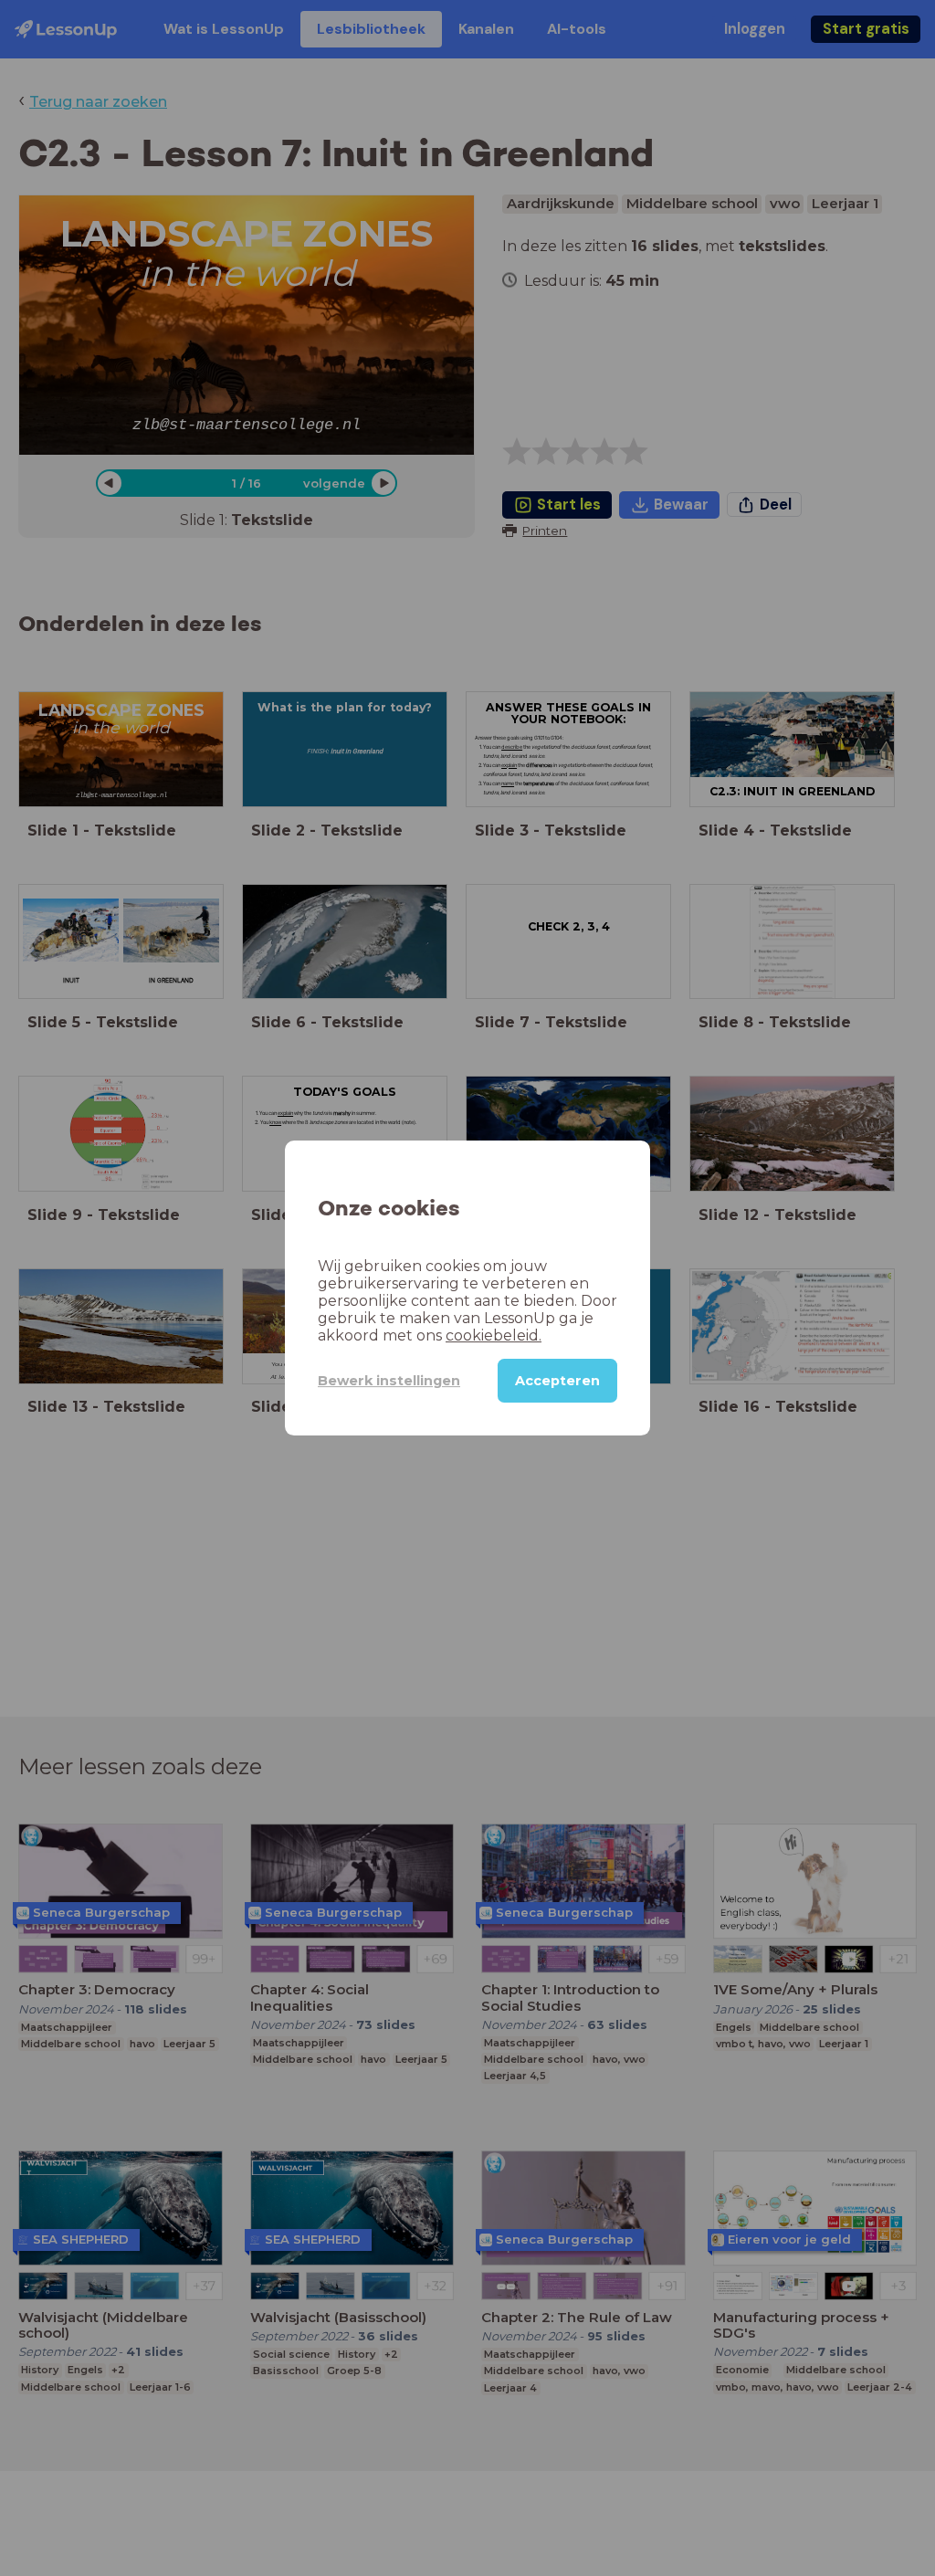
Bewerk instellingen (389, 1381)
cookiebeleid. (494, 1335)
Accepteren (557, 1381)
